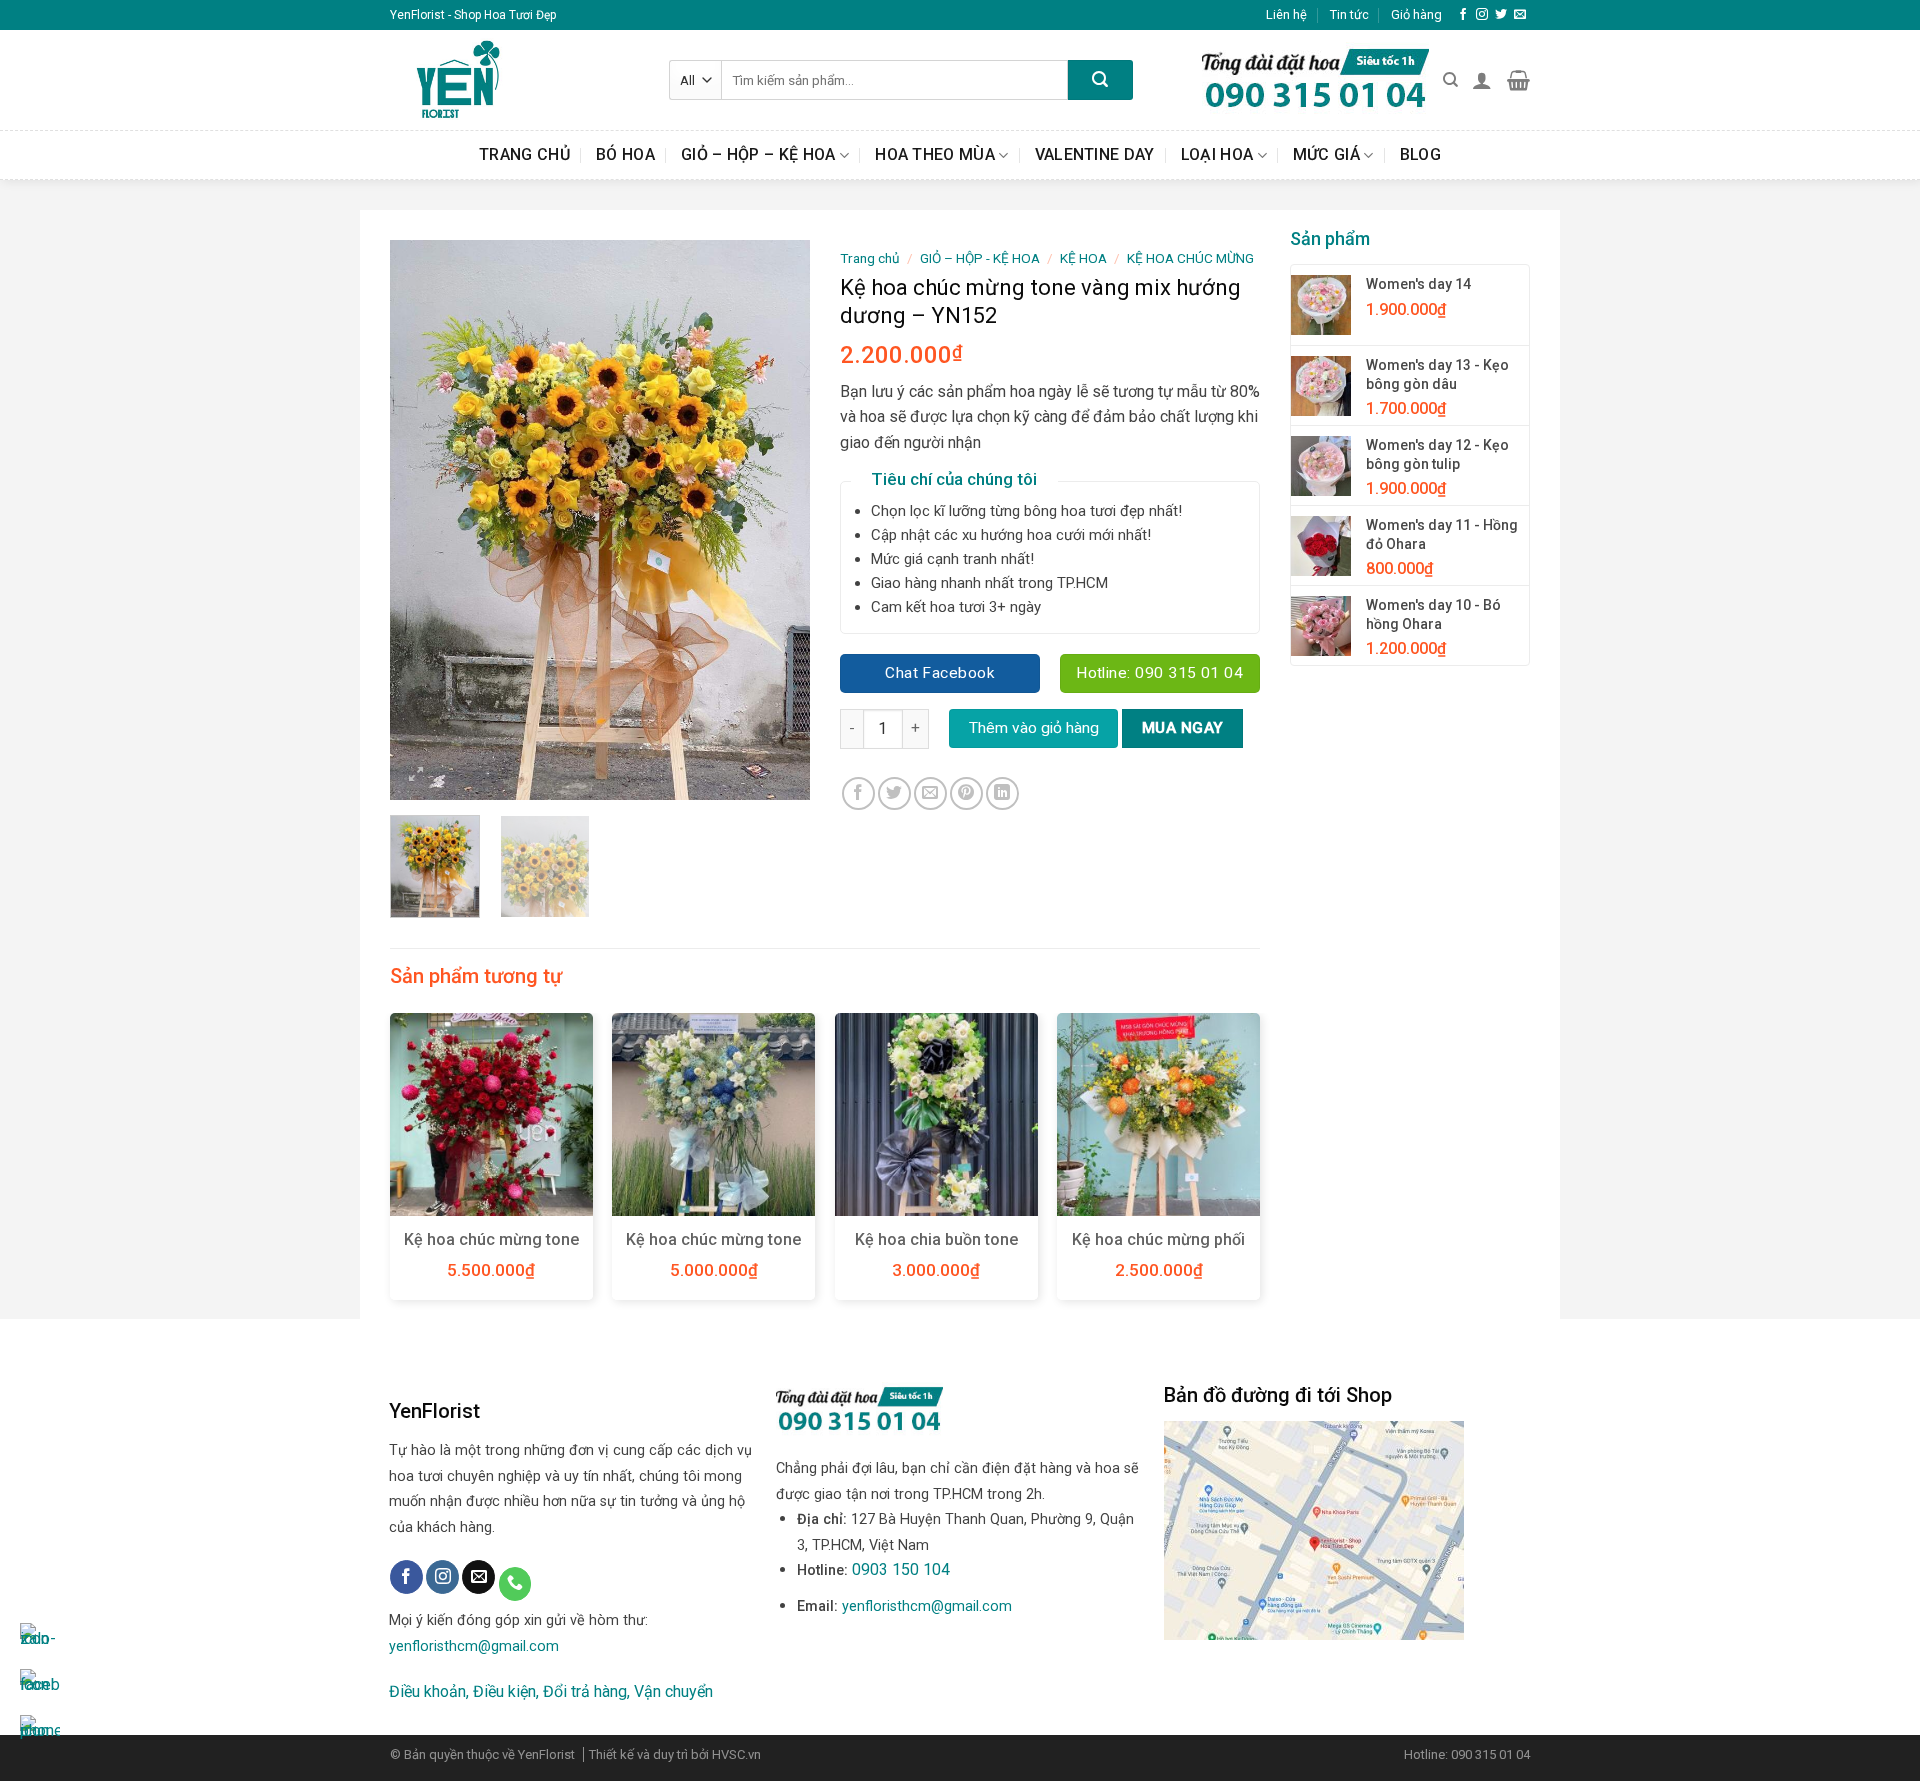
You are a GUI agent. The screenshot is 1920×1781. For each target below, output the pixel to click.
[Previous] (424, 520)
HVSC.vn (736, 1754)
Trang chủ (524, 154)
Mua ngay (1183, 728)
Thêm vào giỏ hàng (1034, 728)
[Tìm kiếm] (1450, 80)
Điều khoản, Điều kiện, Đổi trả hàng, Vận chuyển (551, 1691)
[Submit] (1100, 80)
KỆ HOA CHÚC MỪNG (1190, 258)
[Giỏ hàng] (1518, 80)
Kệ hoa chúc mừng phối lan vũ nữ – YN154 (1158, 1250)
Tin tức (1349, 14)
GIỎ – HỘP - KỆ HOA (980, 258)
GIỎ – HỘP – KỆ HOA (758, 154)
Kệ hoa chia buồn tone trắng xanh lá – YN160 (936, 1250)
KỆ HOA (1083, 258)
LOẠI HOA (1217, 154)
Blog (1420, 154)
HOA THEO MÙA (935, 154)
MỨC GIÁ (1326, 154)
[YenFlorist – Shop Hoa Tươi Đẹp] (514, 80)
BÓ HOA (625, 154)
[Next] (776, 520)
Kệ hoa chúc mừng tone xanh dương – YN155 (713, 1250)
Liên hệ (1286, 14)
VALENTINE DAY (1095, 154)
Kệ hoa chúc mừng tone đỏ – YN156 (491, 1250)
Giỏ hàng (1416, 14)
